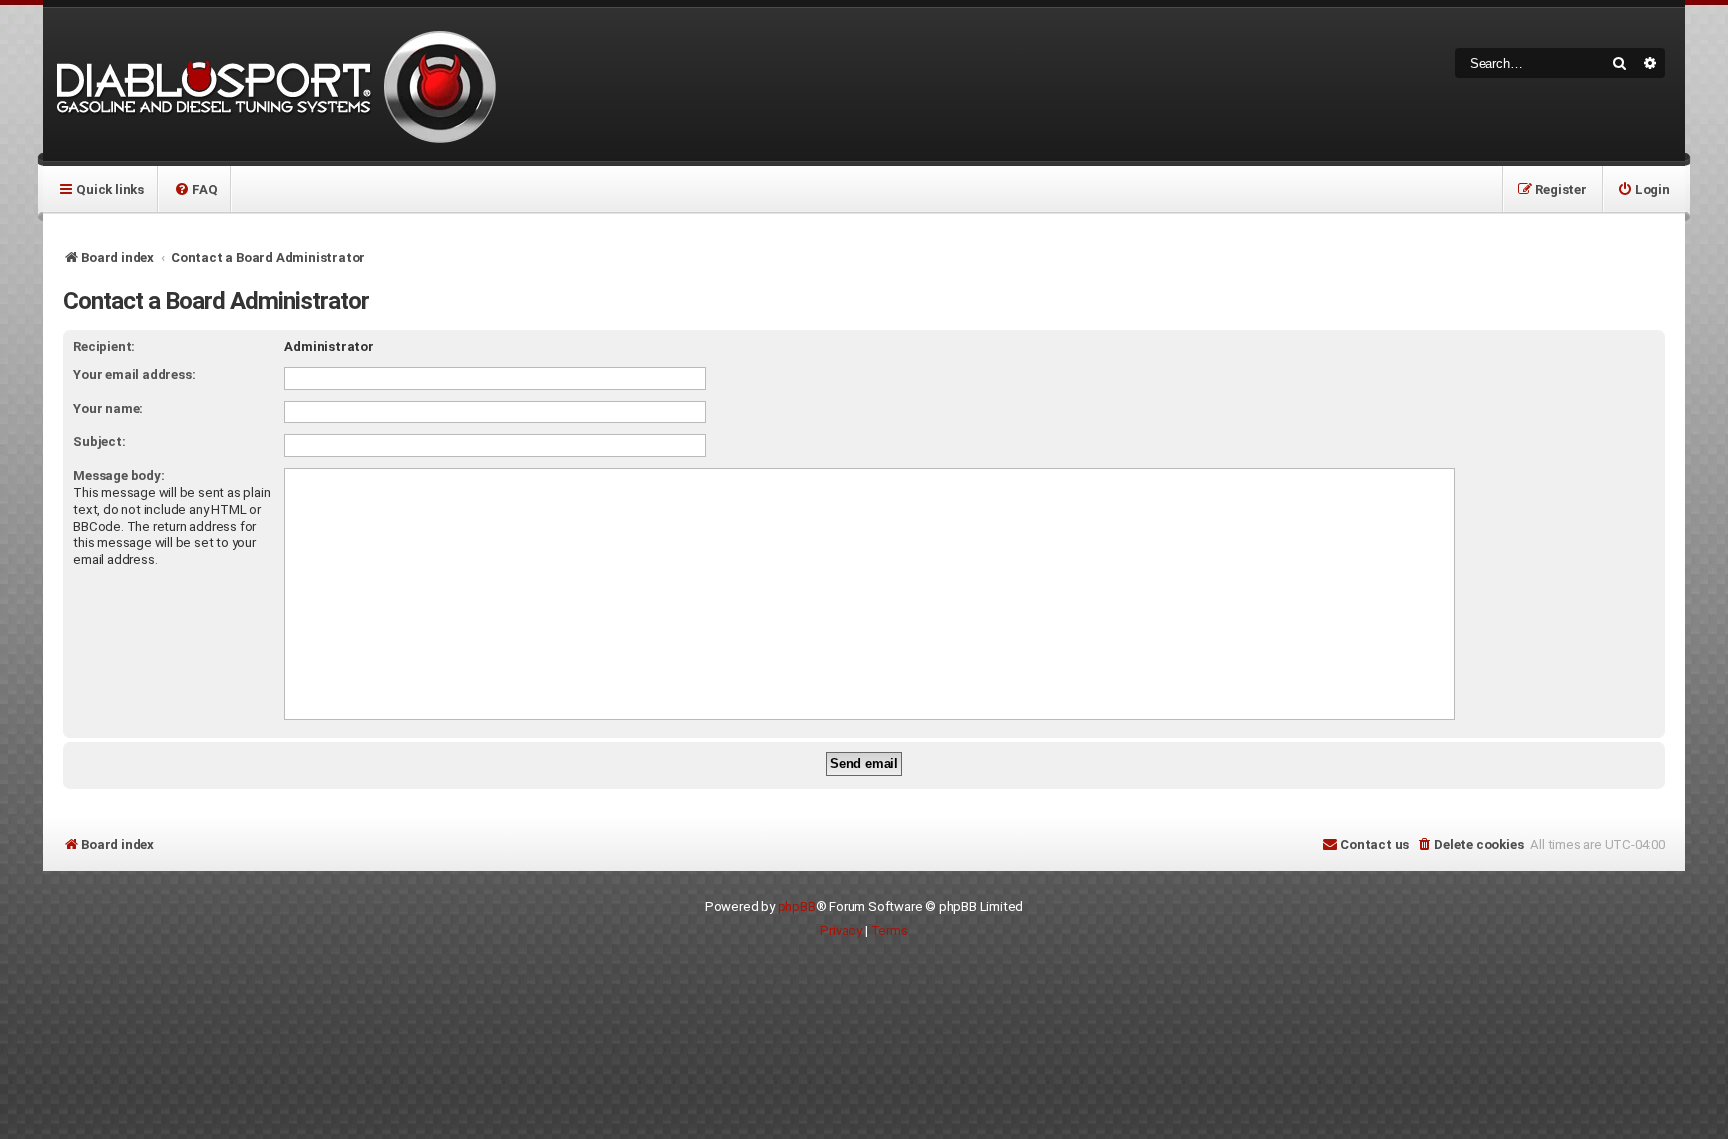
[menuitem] (195, 189)
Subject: (99, 441)
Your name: (108, 408)
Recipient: (104, 346)
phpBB (797, 906)
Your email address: (134, 374)
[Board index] (273, 84)
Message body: (118, 475)
